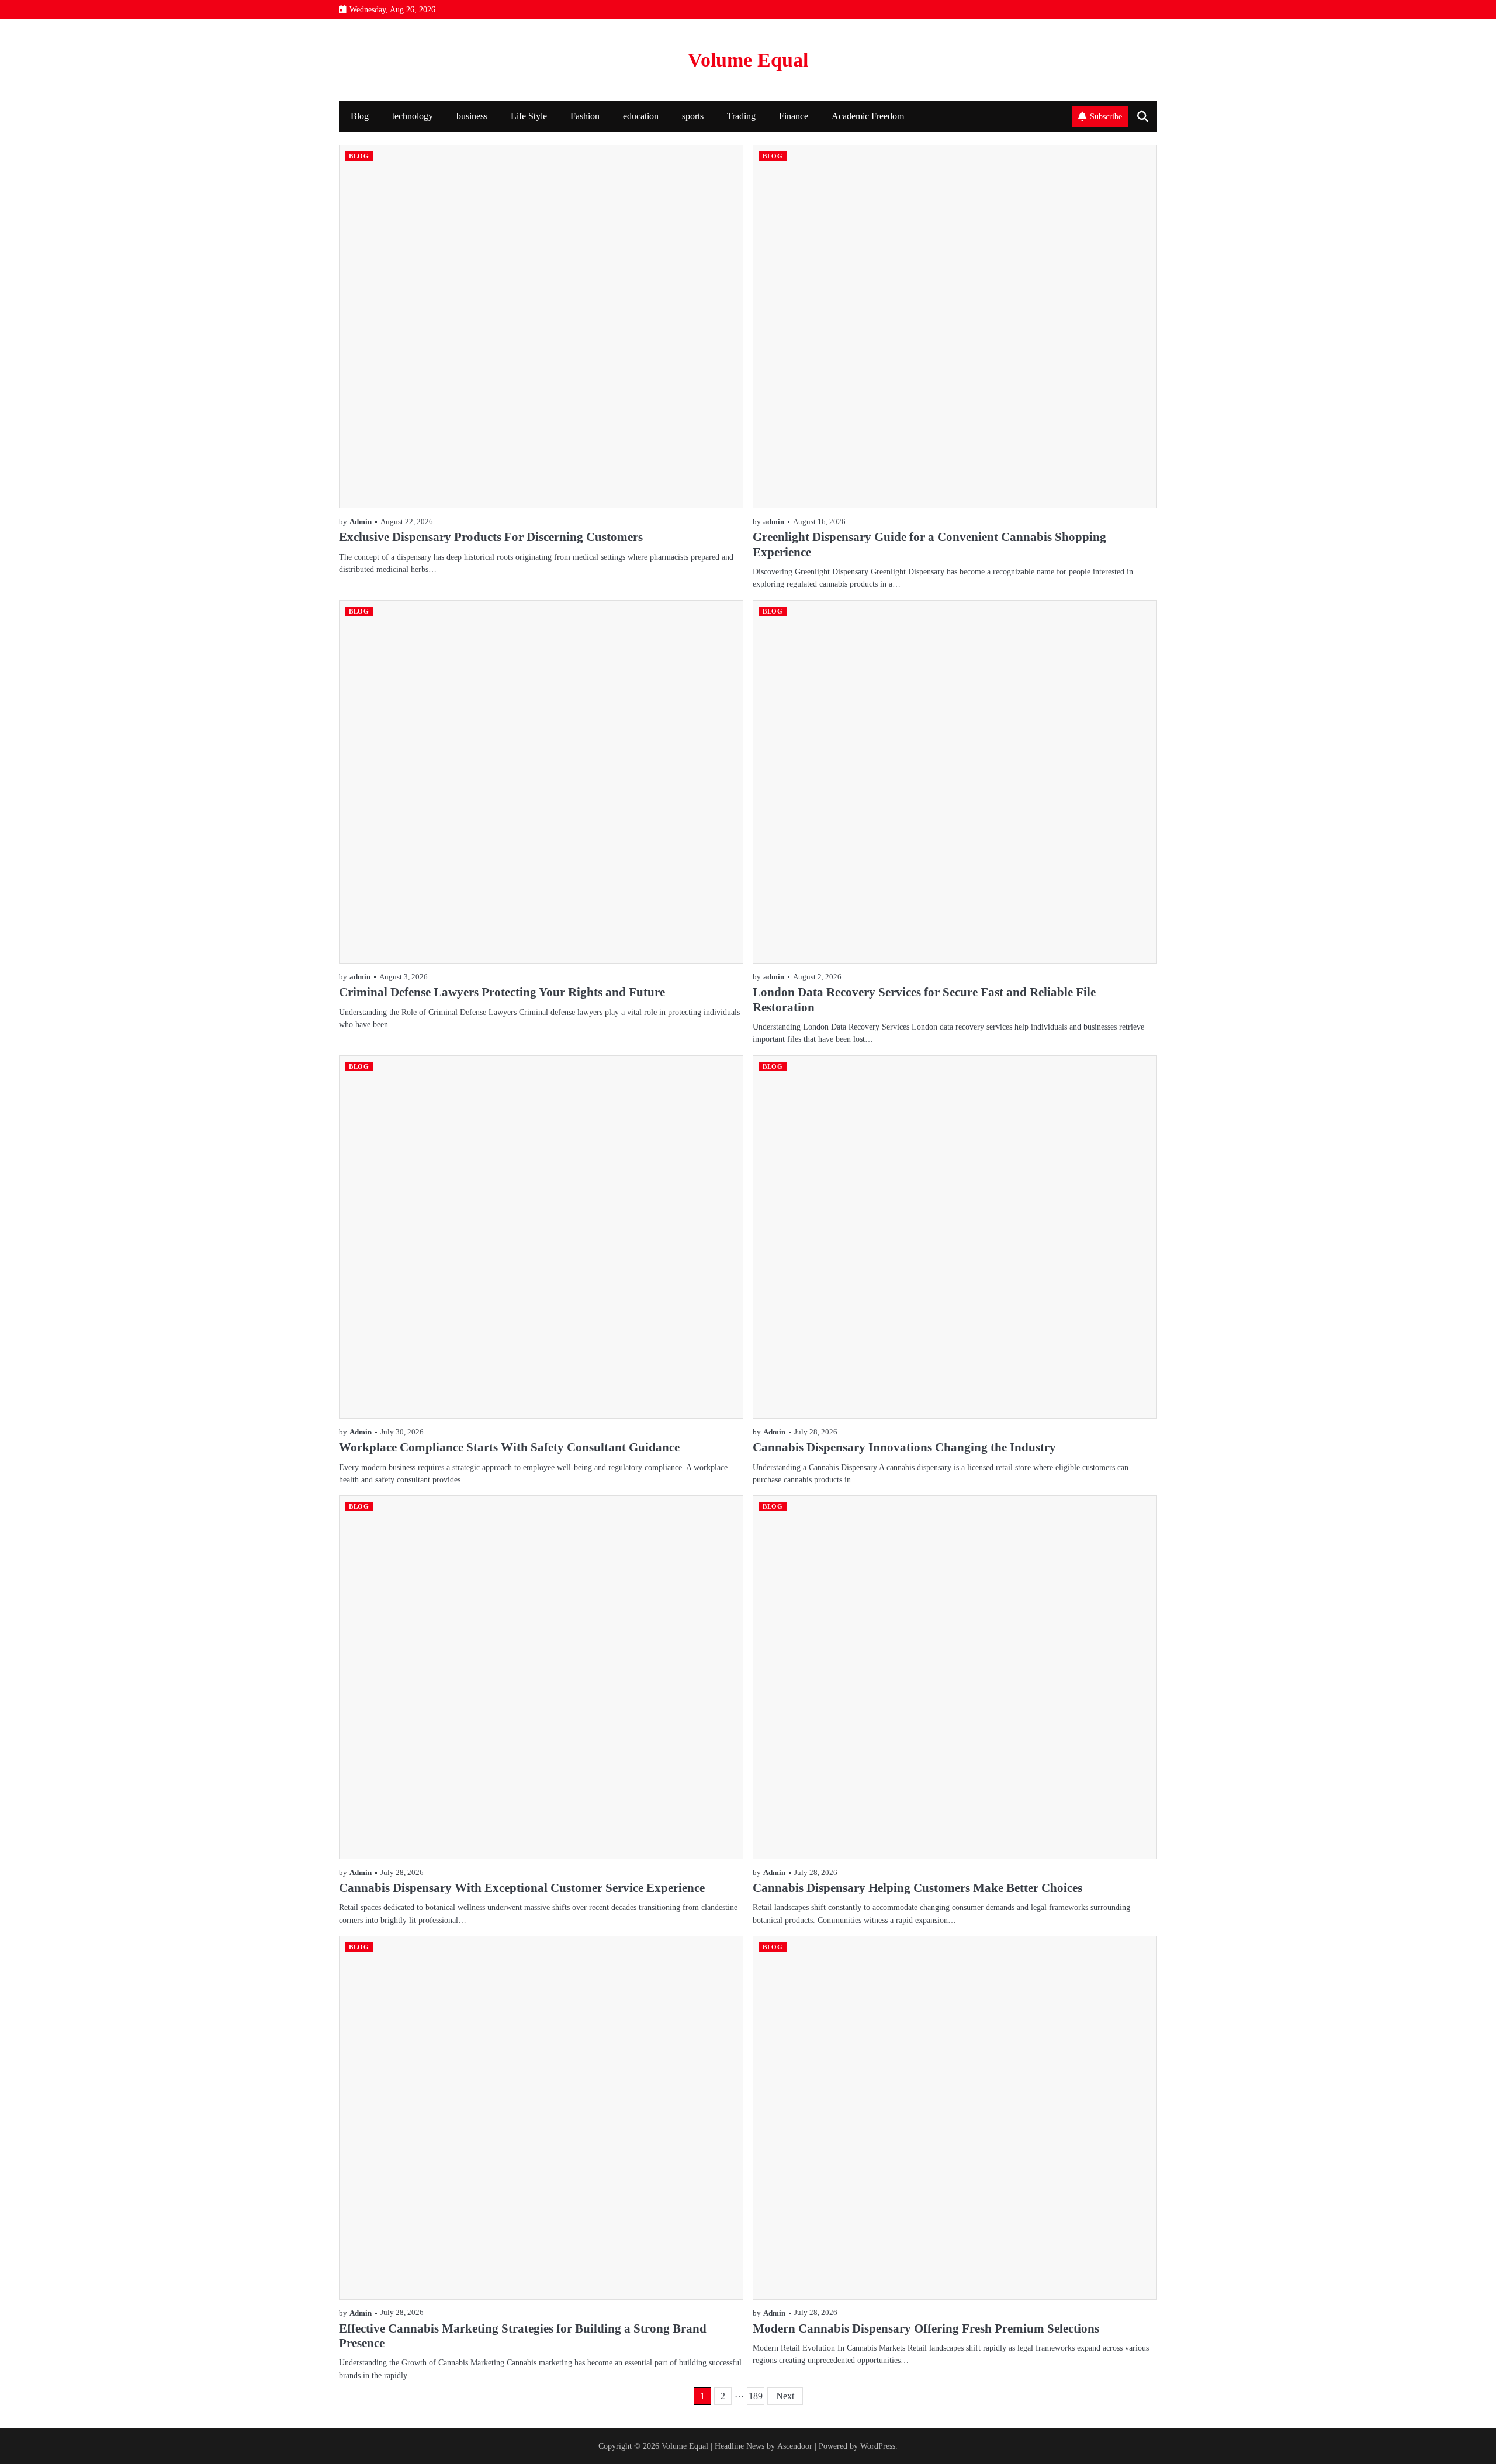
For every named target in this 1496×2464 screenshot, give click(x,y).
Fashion (585, 116)
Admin (361, 522)
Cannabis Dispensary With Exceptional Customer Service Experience (522, 1888)
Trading (741, 116)
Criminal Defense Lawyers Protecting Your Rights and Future (502, 992)
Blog (360, 116)
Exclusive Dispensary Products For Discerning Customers (491, 537)
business (472, 116)
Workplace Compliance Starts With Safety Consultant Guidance (509, 1447)
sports (693, 116)
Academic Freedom (868, 116)
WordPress (878, 2446)
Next (785, 2396)
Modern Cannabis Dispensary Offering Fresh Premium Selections (926, 2328)
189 (756, 2396)
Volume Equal (748, 60)
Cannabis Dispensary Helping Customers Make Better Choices (917, 1888)
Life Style (529, 116)
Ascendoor (795, 2446)
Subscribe (1106, 116)
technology (413, 116)
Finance (794, 116)
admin (774, 522)
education (641, 116)
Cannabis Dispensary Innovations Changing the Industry (904, 1447)
